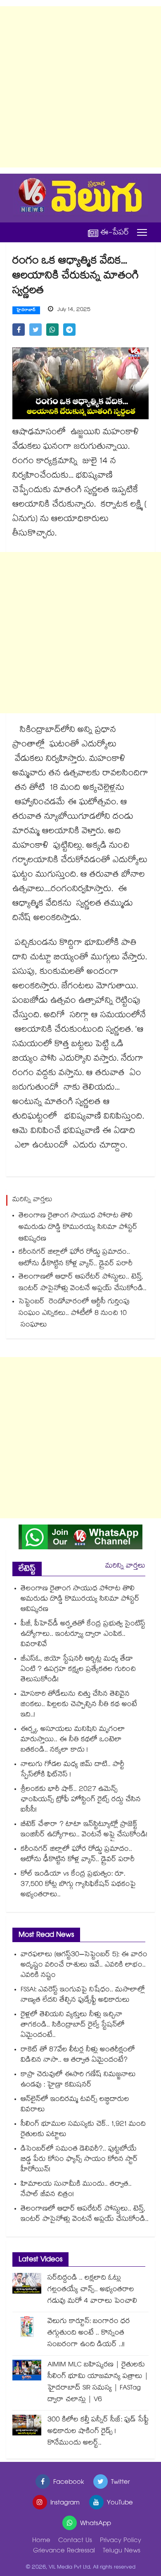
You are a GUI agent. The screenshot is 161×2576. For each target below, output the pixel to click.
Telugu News (122, 2551)
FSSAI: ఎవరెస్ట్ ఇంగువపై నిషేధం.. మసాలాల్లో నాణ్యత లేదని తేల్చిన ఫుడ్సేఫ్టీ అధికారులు (83, 1995)
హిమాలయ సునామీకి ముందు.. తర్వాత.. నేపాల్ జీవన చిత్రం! (76, 2190)
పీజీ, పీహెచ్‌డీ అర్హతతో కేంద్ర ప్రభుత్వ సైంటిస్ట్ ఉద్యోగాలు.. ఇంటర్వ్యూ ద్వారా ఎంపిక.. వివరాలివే (83, 1635)
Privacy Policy (121, 2541)
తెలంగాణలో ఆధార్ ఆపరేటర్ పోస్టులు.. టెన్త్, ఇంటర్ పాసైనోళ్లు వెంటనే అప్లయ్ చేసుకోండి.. (83, 1283)
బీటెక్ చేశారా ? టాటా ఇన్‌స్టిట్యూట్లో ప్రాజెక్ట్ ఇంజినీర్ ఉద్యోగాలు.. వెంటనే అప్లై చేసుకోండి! (84, 1830)
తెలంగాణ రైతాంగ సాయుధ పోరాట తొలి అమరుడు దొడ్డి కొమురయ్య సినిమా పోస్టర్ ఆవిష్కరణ (78, 1228)
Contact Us (75, 2541)
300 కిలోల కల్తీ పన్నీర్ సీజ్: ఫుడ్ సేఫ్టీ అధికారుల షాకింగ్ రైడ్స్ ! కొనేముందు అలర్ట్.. (98, 2432)
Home (41, 2541)
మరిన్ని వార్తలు (125, 1566)
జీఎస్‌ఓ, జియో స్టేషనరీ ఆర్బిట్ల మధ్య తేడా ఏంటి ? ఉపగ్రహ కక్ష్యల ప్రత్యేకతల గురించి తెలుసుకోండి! (78, 1670)
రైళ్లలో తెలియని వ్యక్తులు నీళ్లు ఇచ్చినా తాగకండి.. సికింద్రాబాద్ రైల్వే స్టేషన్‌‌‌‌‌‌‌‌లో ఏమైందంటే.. (73, 2025)
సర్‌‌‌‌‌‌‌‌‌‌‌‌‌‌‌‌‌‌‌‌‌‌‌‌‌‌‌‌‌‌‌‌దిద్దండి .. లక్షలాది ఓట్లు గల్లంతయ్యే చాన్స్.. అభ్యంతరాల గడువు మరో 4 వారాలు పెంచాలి (92, 2290)
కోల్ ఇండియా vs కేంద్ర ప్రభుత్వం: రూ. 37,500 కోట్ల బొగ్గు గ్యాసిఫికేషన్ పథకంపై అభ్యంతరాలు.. (78, 1885)
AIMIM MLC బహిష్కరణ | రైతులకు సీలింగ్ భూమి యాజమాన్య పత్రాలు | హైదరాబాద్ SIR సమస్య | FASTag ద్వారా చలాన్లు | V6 (98, 2383)
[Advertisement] (80, 87)
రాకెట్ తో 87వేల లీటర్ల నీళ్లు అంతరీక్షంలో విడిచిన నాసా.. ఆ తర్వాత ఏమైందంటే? (78, 2055)
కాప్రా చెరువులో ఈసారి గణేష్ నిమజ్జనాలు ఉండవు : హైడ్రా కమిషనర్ (78, 2080)
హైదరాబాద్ (26, 311)
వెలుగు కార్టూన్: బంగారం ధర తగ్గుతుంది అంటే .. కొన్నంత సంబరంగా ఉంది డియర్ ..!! (89, 2333)
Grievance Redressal (64, 2551)
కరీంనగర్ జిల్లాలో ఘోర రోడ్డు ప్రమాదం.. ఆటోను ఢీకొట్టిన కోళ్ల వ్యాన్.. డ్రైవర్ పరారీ (76, 1258)
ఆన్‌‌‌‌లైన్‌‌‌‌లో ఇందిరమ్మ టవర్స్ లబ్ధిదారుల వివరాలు (75, 2105)
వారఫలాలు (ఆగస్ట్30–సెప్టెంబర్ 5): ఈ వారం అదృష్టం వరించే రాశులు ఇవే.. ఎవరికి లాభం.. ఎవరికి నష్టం (84, 1965)
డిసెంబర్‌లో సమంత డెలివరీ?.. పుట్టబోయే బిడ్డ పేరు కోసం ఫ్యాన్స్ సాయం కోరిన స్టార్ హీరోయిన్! (79, 2160)
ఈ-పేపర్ (115, 233)
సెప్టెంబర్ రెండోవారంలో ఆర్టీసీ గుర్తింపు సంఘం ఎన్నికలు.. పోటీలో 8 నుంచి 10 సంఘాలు (74, 1314)
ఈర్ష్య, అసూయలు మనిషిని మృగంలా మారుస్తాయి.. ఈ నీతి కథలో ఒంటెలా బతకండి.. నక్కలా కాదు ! (73, 1740)
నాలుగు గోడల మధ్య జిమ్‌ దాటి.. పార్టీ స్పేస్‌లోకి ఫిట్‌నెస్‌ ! (72, 1770)
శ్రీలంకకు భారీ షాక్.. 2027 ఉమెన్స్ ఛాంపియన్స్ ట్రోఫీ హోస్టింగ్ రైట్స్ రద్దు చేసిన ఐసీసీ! (81, 1800)
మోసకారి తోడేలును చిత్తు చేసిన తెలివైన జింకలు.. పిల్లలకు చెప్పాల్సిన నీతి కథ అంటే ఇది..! (79, 1705)
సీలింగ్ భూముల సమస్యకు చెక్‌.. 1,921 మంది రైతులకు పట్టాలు (83, 2130)
